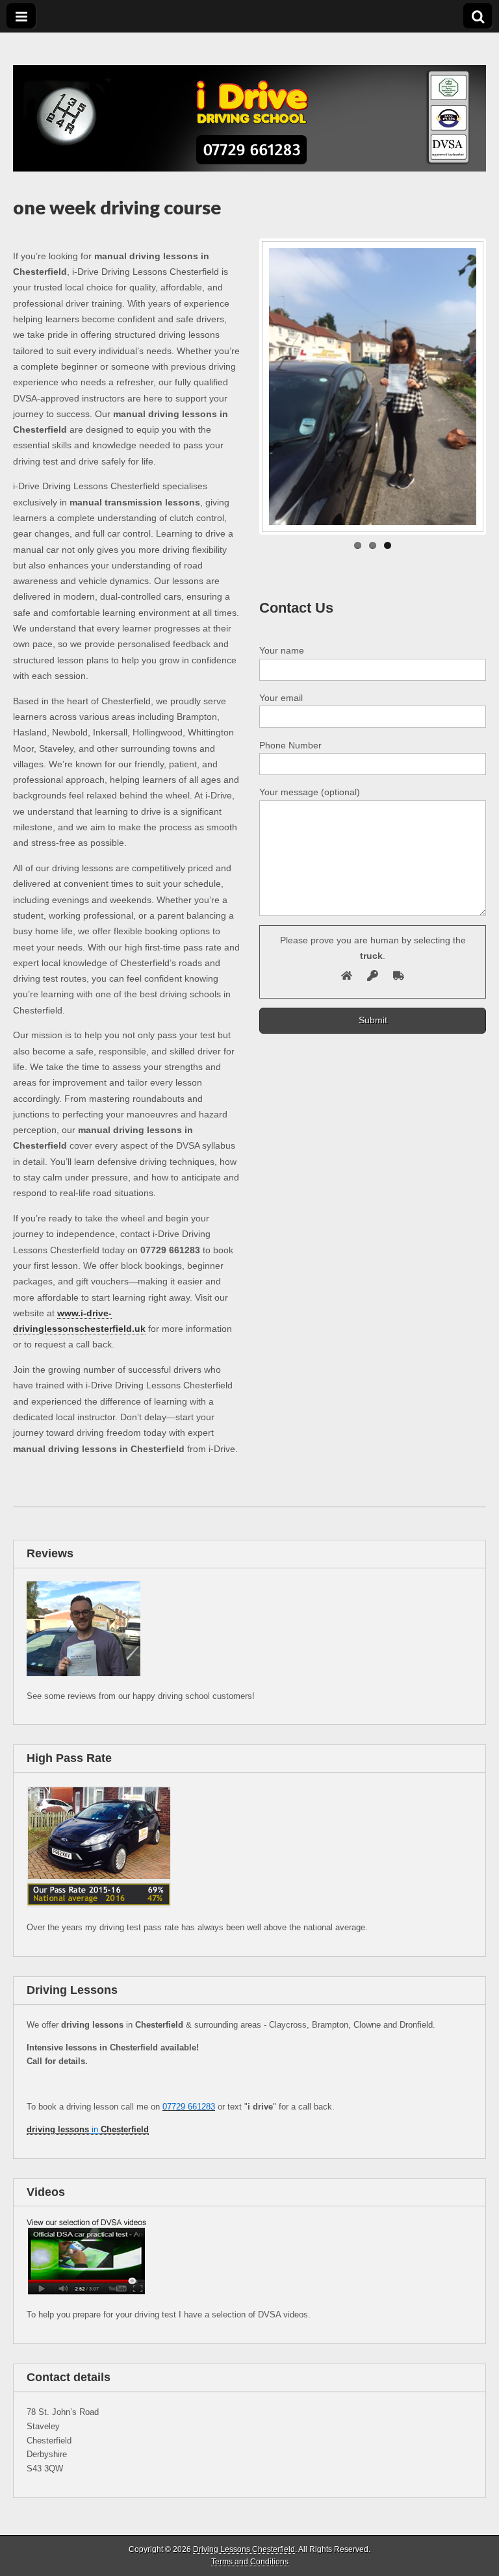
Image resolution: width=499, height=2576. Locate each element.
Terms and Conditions (250, 2562)
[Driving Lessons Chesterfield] (249, 102)
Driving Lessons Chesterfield (244, 2549)
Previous (281, 387)
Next (464, 387)
